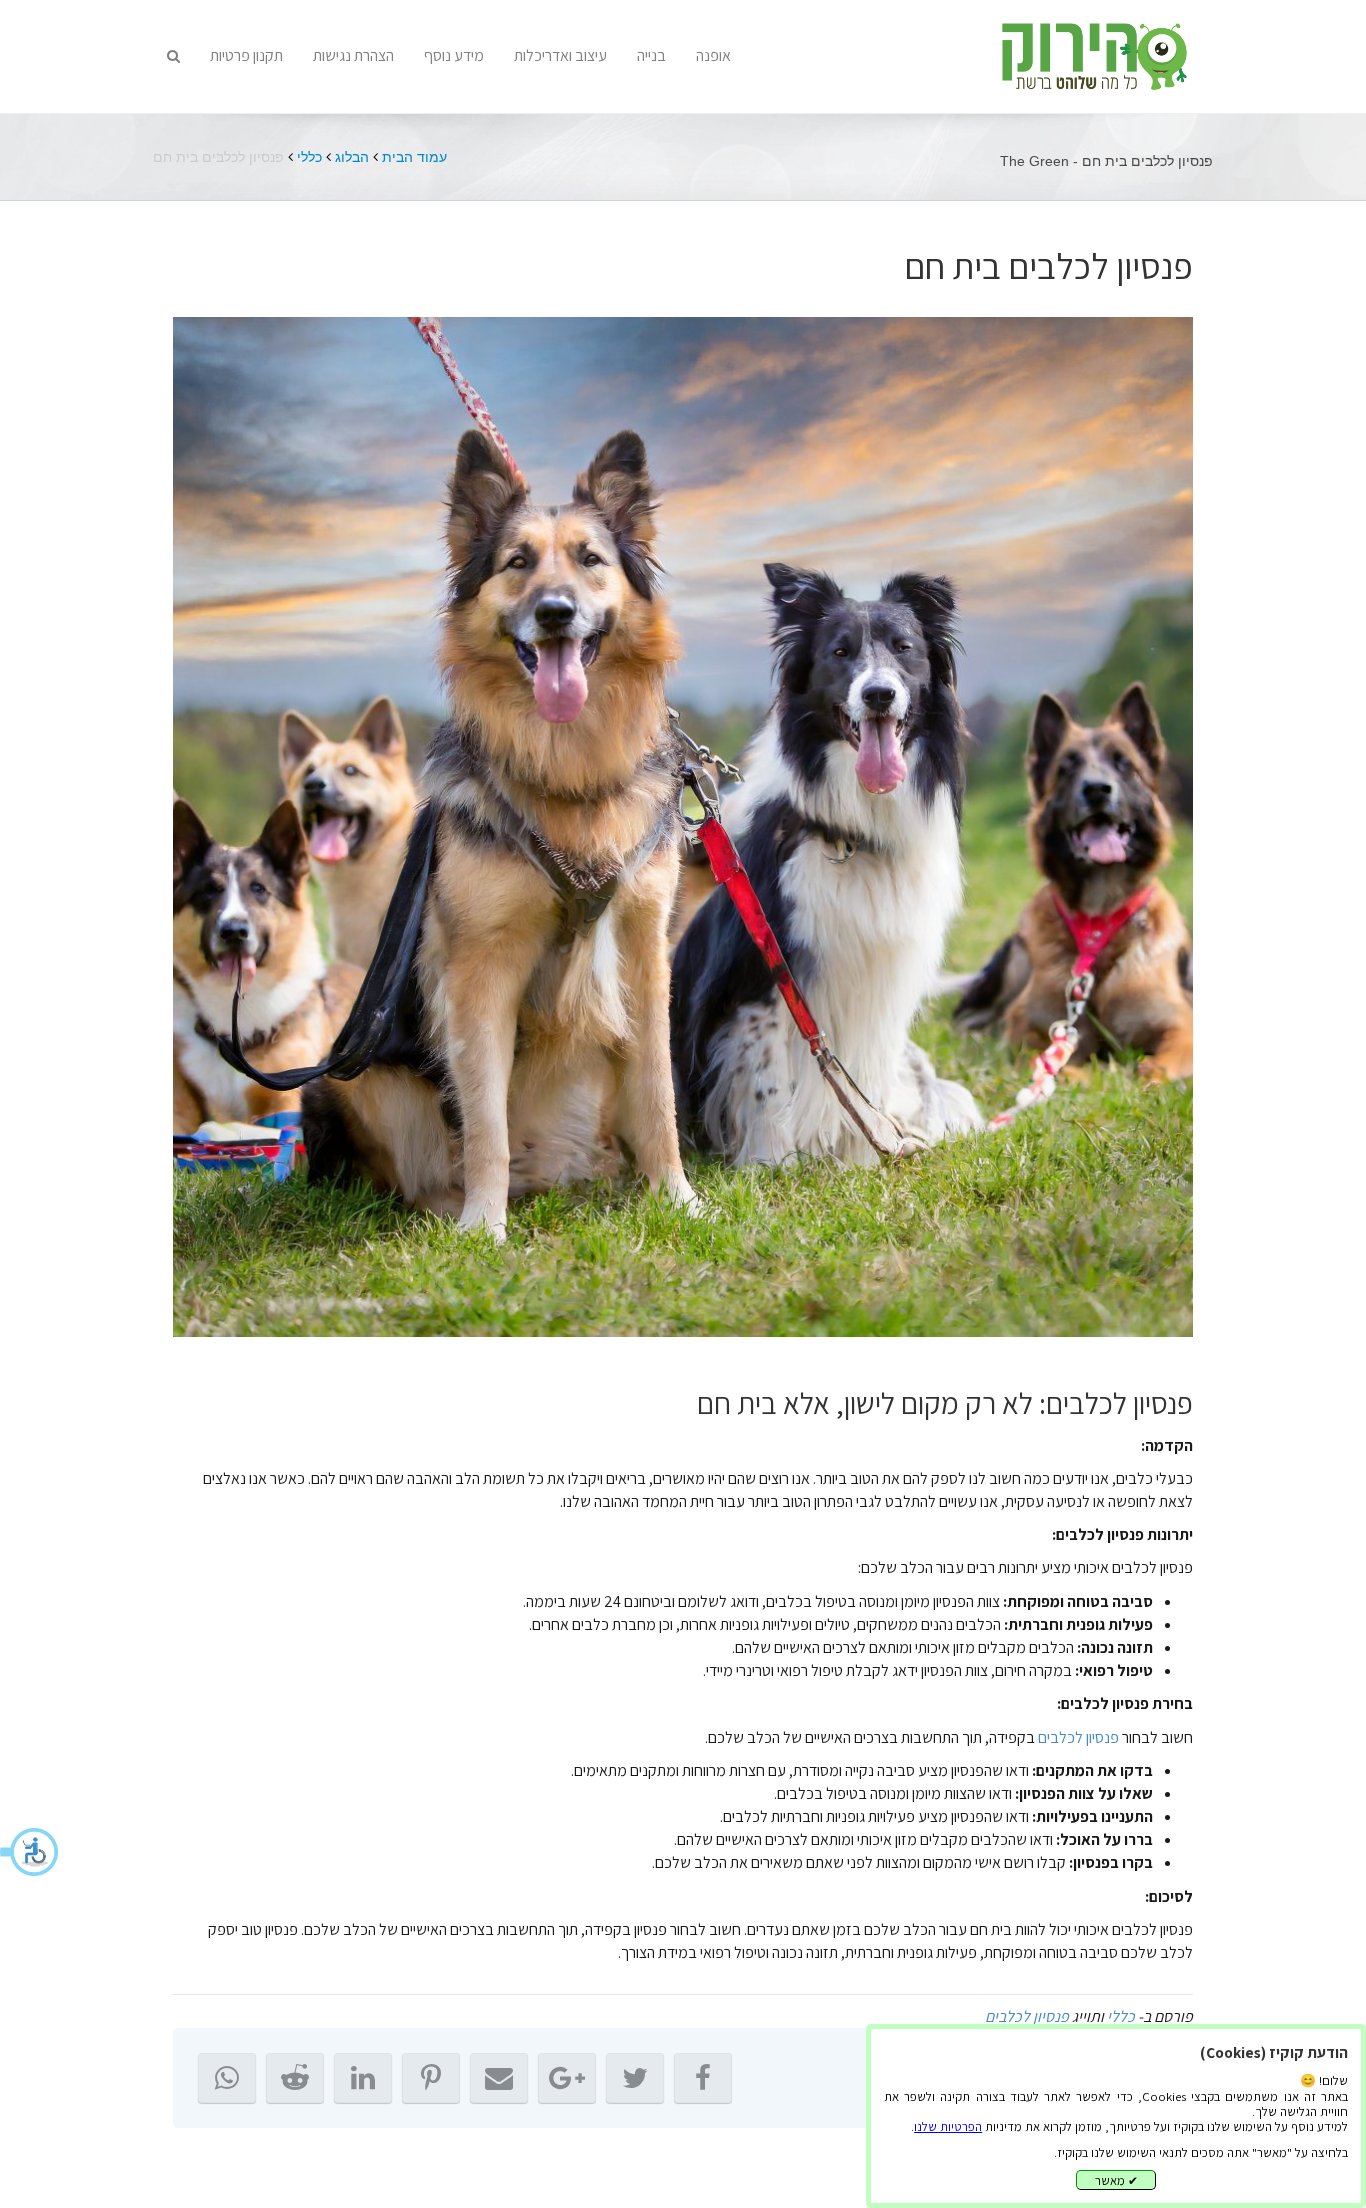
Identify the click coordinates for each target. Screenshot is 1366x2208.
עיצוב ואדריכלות (560, 55)
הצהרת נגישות (353, 55)
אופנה (713, 55)
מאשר (1116, 2180)
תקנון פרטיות (246, 55)
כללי (309, 157)
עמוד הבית (414, 157)
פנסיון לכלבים (1078, 1737)
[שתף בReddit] (295, 2078)
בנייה (651, 55)
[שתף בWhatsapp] (227, 2078)
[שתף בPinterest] (431, 2078)
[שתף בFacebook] (703, 2078)
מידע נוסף (454, 55)
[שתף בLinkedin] (363, 2078)
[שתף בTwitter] (635, 2078)
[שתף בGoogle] (567, 2078)
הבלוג (352, 157)
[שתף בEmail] (499, 2078)
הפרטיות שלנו (948, 2126)
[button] (30, 1852)
